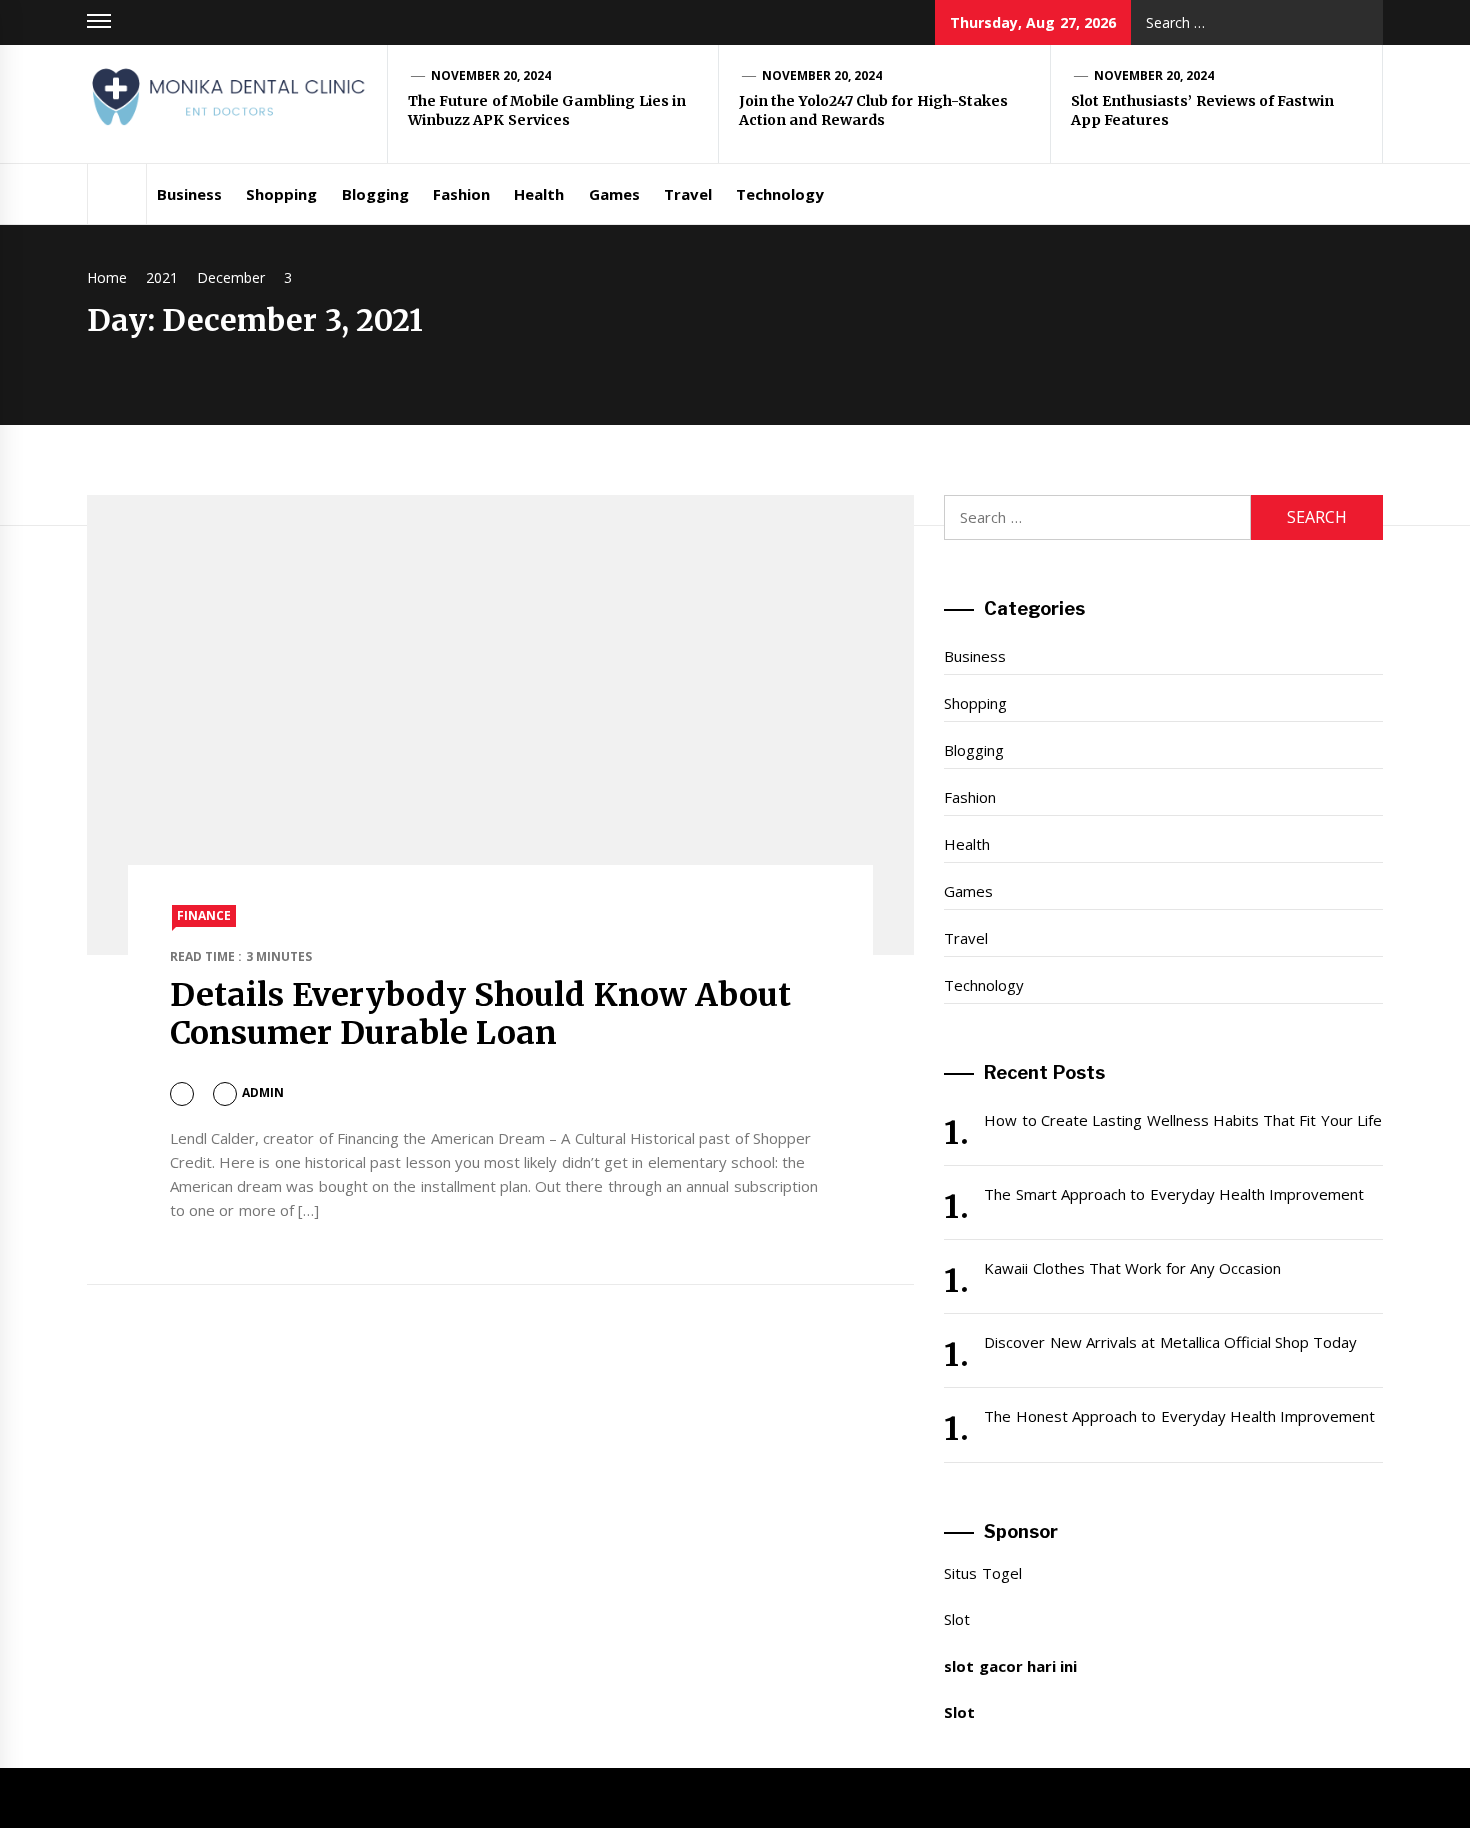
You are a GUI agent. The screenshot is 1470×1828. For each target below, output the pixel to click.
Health (539, 194)
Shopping (281, 194)
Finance (204, 915)
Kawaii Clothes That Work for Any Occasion (1132, 1268)
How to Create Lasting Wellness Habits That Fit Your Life (1183, 1120)
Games (614, 194)
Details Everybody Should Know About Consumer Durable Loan (480, 1014)
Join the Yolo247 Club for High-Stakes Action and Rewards (873, 111)
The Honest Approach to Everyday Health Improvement (1179, 1416)
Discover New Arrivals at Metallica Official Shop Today (1170, 1342)
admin (263, 1092)
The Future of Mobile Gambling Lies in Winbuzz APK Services (547, 111)
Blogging (375, 194)
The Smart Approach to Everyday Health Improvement (1174, 1194)
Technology (780, 194)
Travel (688, 194)
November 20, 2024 (491, 75)
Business (189, 194)
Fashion (461, 194)
